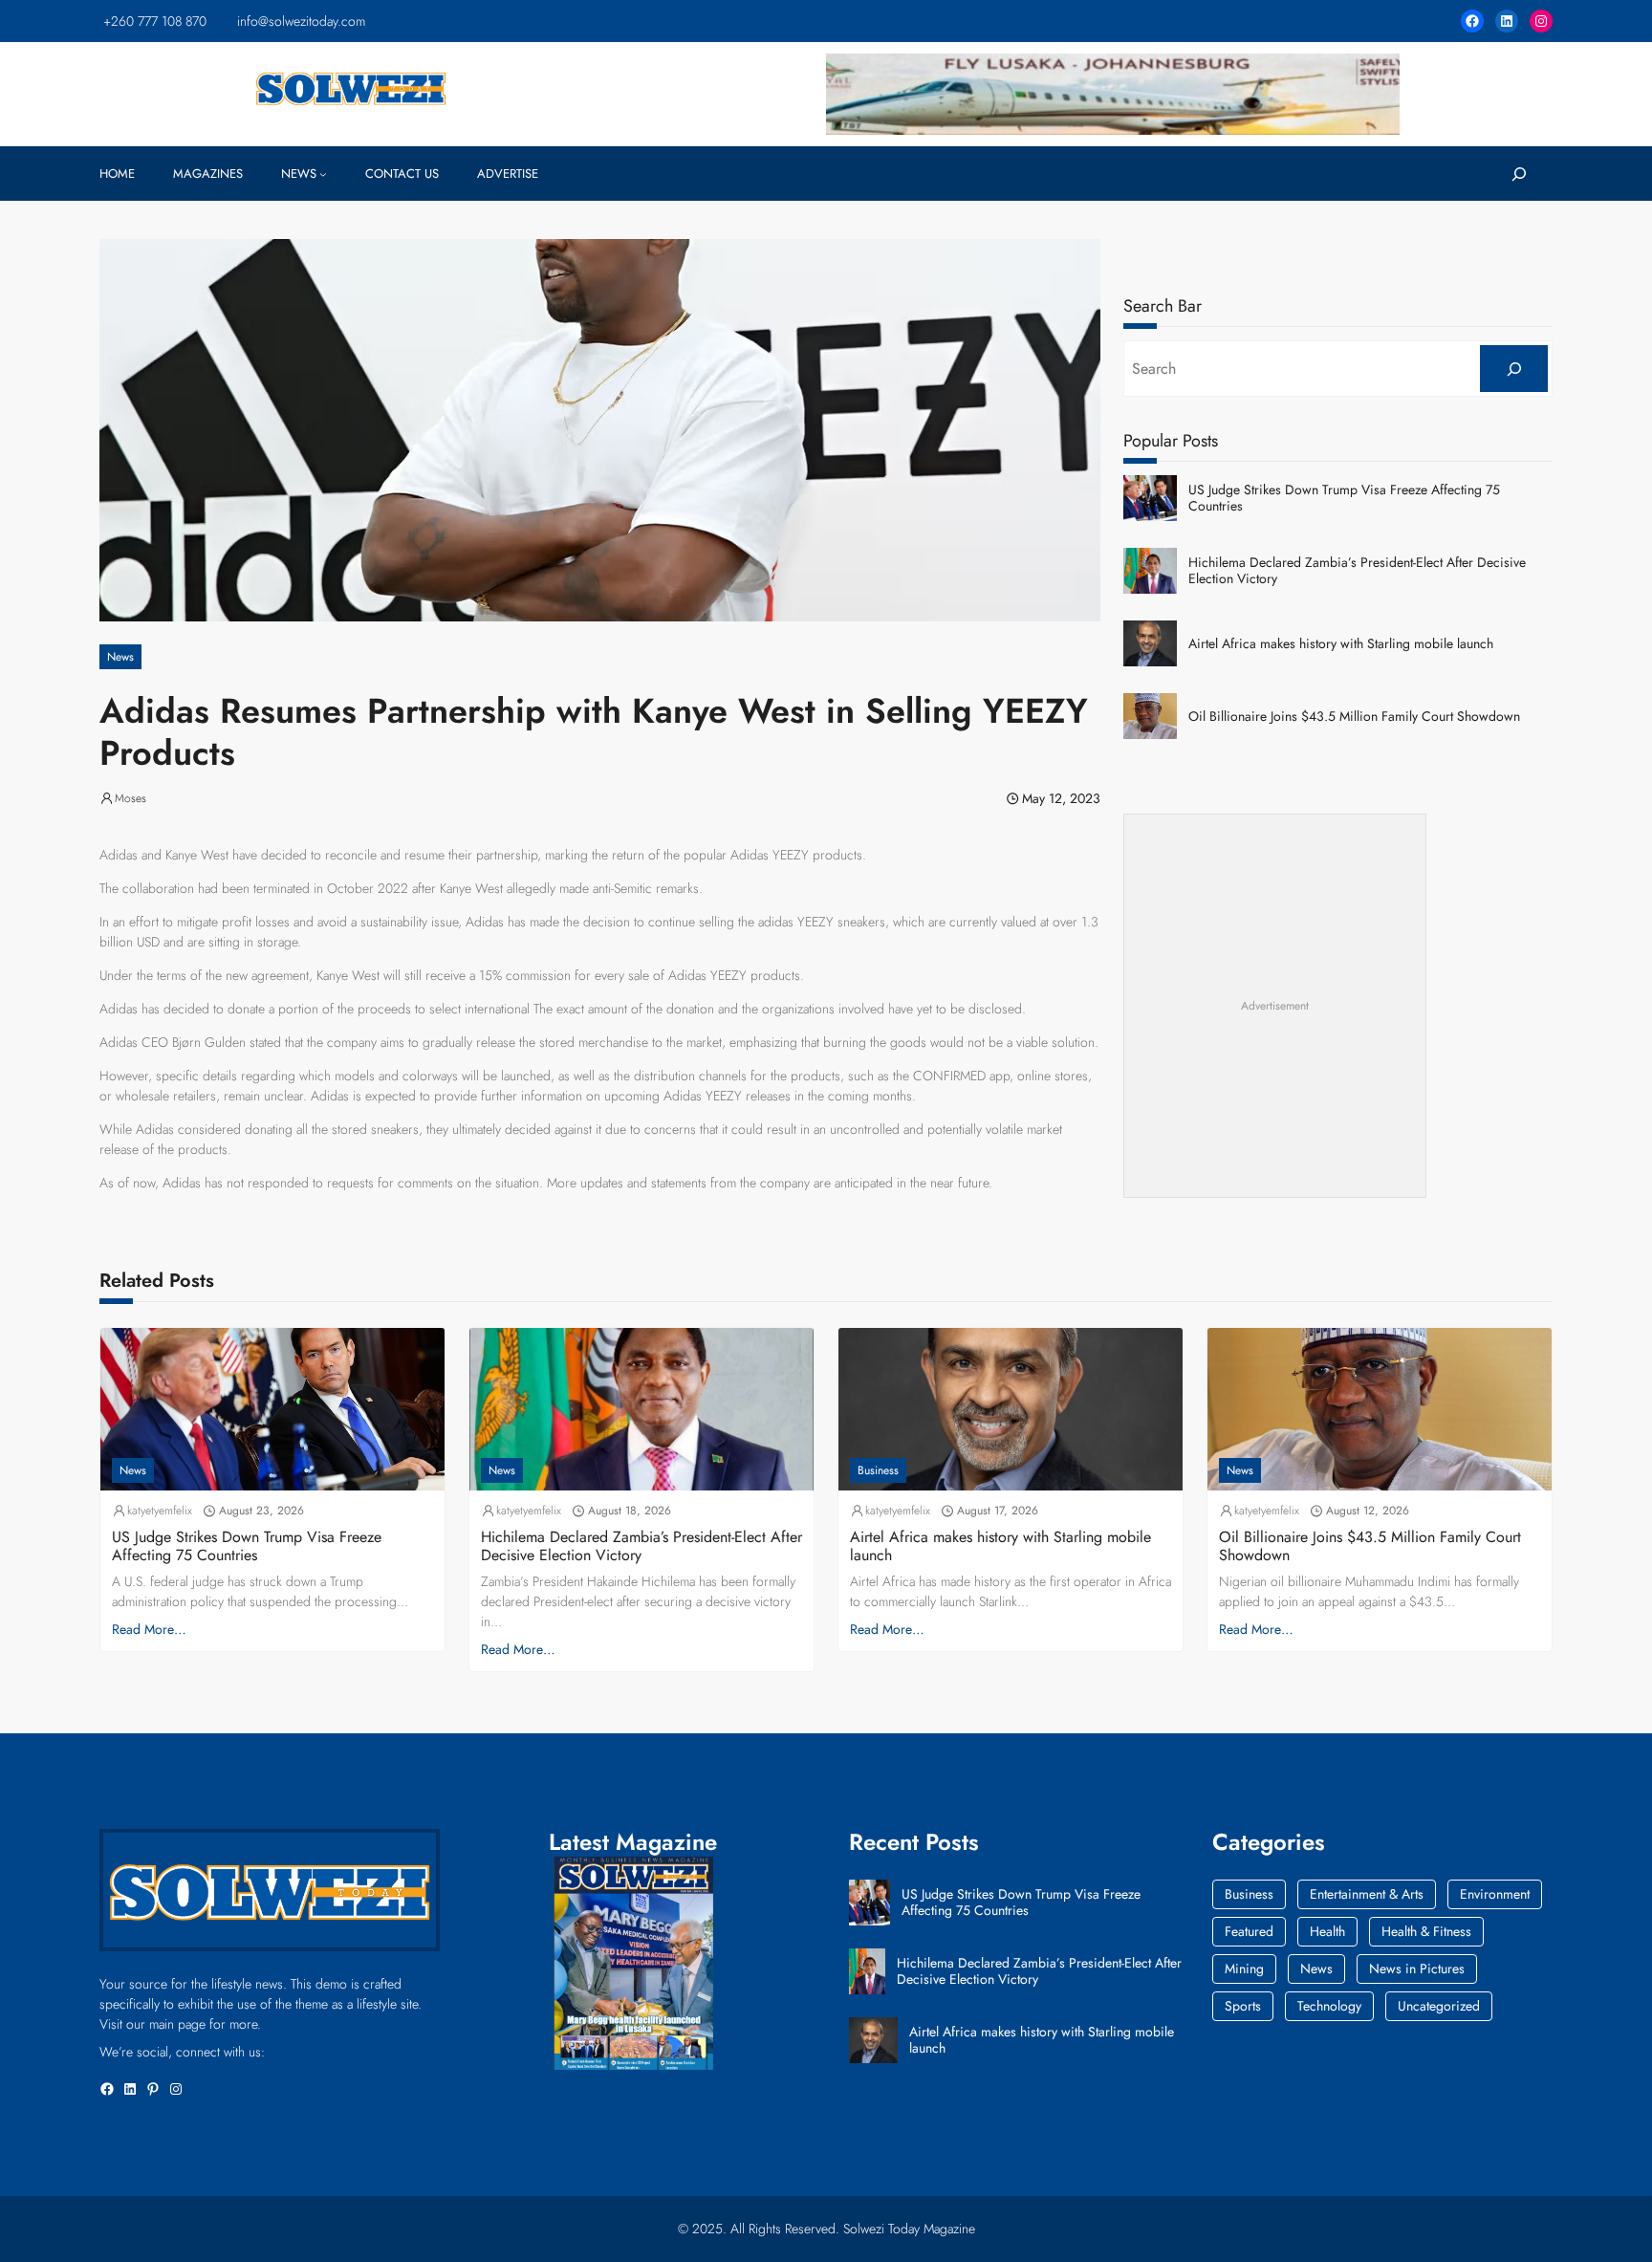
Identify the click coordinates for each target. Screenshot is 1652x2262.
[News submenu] (323, 174)
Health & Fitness (1426, 1931)
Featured (1249, 1931)
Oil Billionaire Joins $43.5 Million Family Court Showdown (1354, 717)
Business (878, 1470)
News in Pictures (1417, 1968)
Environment (1495, 1894)
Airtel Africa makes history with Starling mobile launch (1341, 644)
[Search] (1514, 369)
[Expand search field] (1519, 174)
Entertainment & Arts (1367, 1894)
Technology (1329, 2006)
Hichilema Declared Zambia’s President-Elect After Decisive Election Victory (1357, 571)
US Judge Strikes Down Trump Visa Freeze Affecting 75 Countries (1344, 498)
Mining (1244, 1968)
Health (1327, 1931)
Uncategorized (1439, 2006)
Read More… (149, 1629)
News (120, 657)
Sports (1243, 2006)
